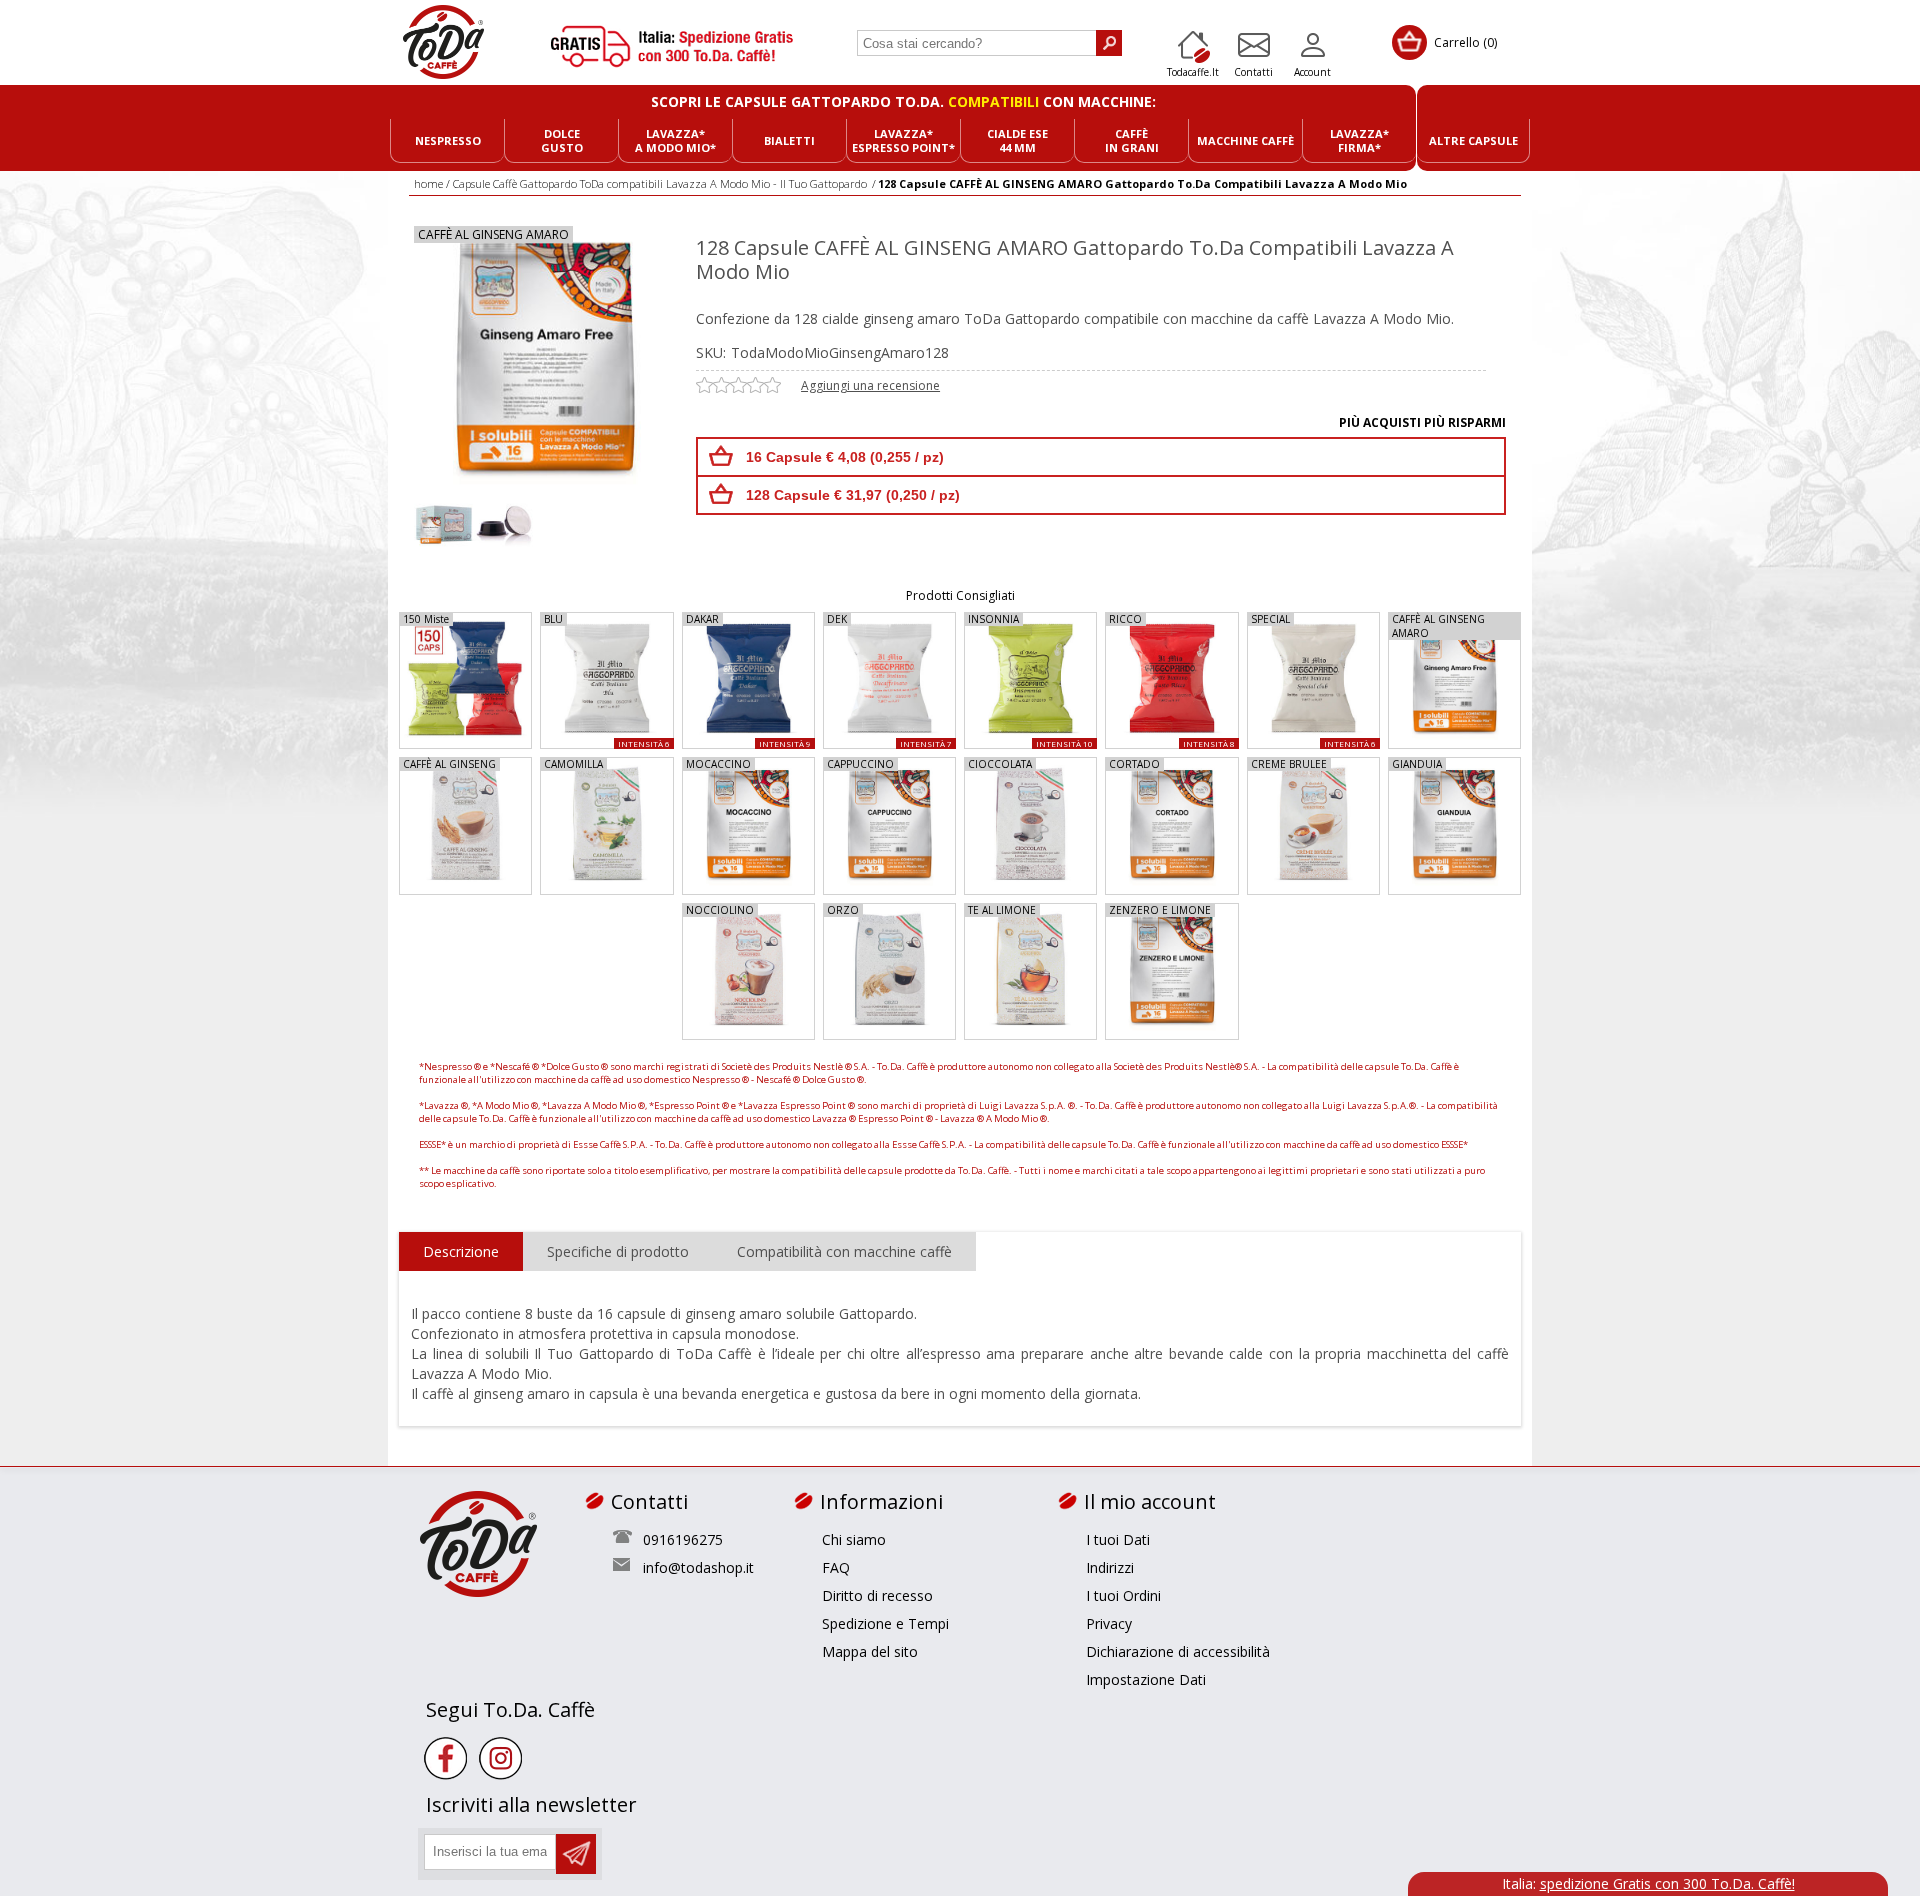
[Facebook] (445, 1758)
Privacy (1109, 1623)
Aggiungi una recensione (870, 385)
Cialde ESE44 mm (1017, 140)
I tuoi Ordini (1123, 1595)
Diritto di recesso (877, 1595)
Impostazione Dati (1146, 1679)
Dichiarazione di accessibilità (1178, 1651)
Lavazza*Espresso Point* (903, 140)
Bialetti (789, 140)
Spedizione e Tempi (885, 1623)
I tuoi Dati (1118, 1539)
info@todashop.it (698, 1567)
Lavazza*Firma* (1359, 140)
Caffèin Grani (1132, 140)
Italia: (1648, 1883)
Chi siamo (854, 1539)
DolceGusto (562, 140)
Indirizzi (1110, 1567)
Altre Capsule (1473, 140)
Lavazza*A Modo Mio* (675, 140)
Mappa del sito (870, 1651)
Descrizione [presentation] (461, 1251)
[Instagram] (500, 1758)
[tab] (461, 1252)
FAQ (836, 1567)
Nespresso (448, 140)
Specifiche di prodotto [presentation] (618, 1251)
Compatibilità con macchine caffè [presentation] (844, 1251)
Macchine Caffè (1245, 140)
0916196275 (683, 1539)
